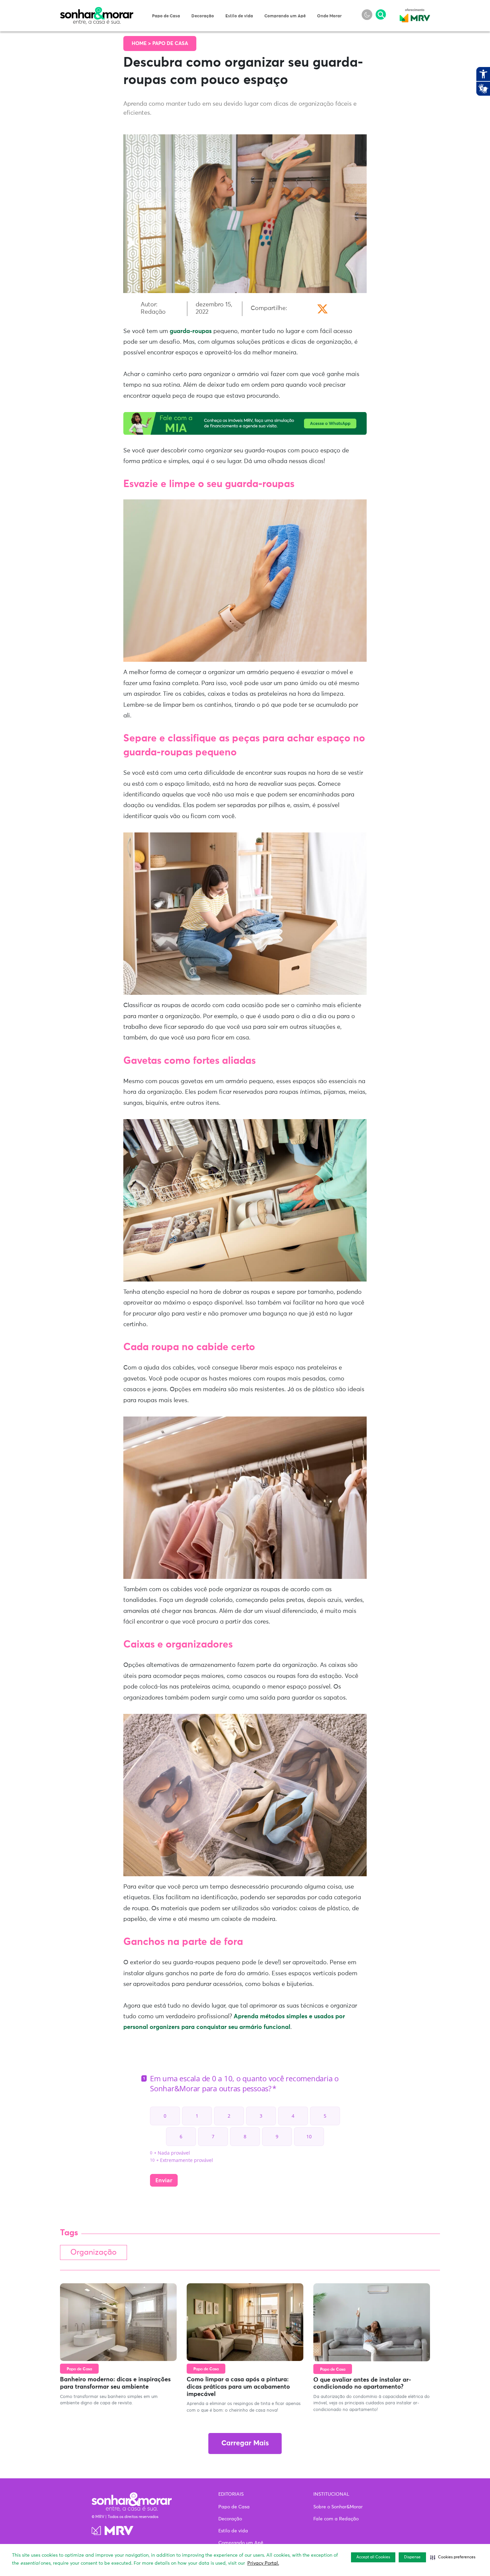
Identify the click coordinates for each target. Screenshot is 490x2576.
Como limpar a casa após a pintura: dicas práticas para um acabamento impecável (238, 2387)
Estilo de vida (239, 16)
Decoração (203, 16)
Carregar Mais (245, 2443)
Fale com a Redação (336, 2519)
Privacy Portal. (263, 2563)
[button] (453, 2557)
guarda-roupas (191, 331)
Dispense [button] (412, 2557)
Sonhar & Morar (97, 11)
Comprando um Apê (285, 16)
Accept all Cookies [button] (373, 2557)
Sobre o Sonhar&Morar (338, 2507)
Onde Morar (329, 16)
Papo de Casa (166, 16)
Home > (142, 44)
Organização (93, 2252)
